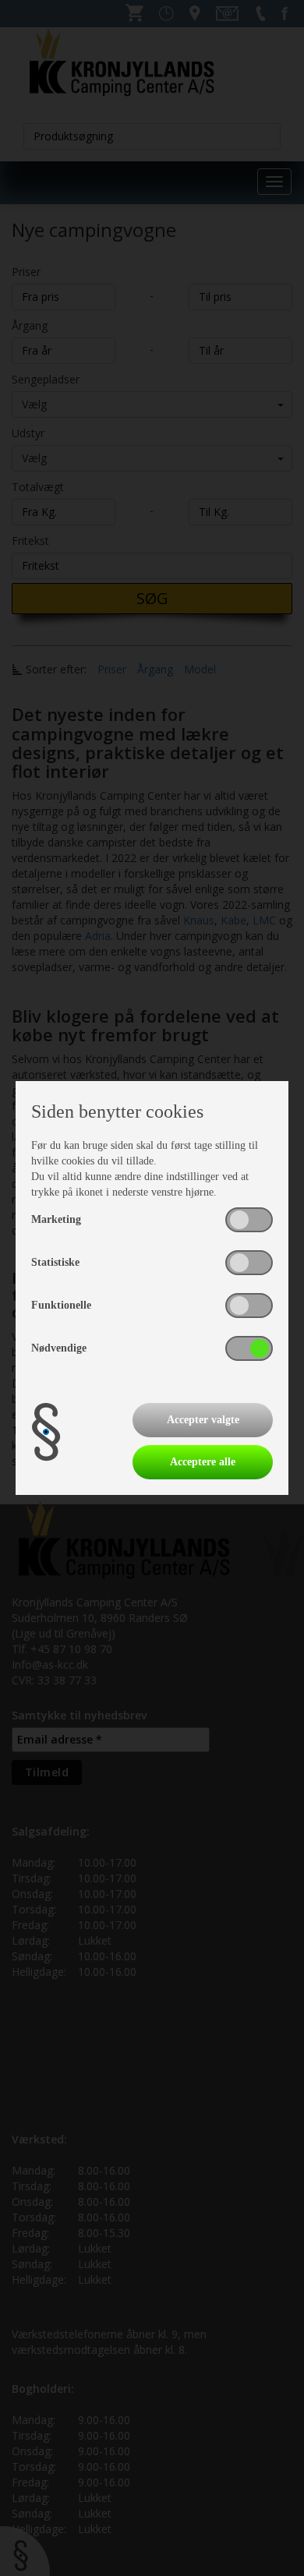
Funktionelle (61, 1305)
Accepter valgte (203, 1420)
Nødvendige (59, 1348)
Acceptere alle (203, 1462)
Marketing (56, 1219)
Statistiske (55, 1262)
